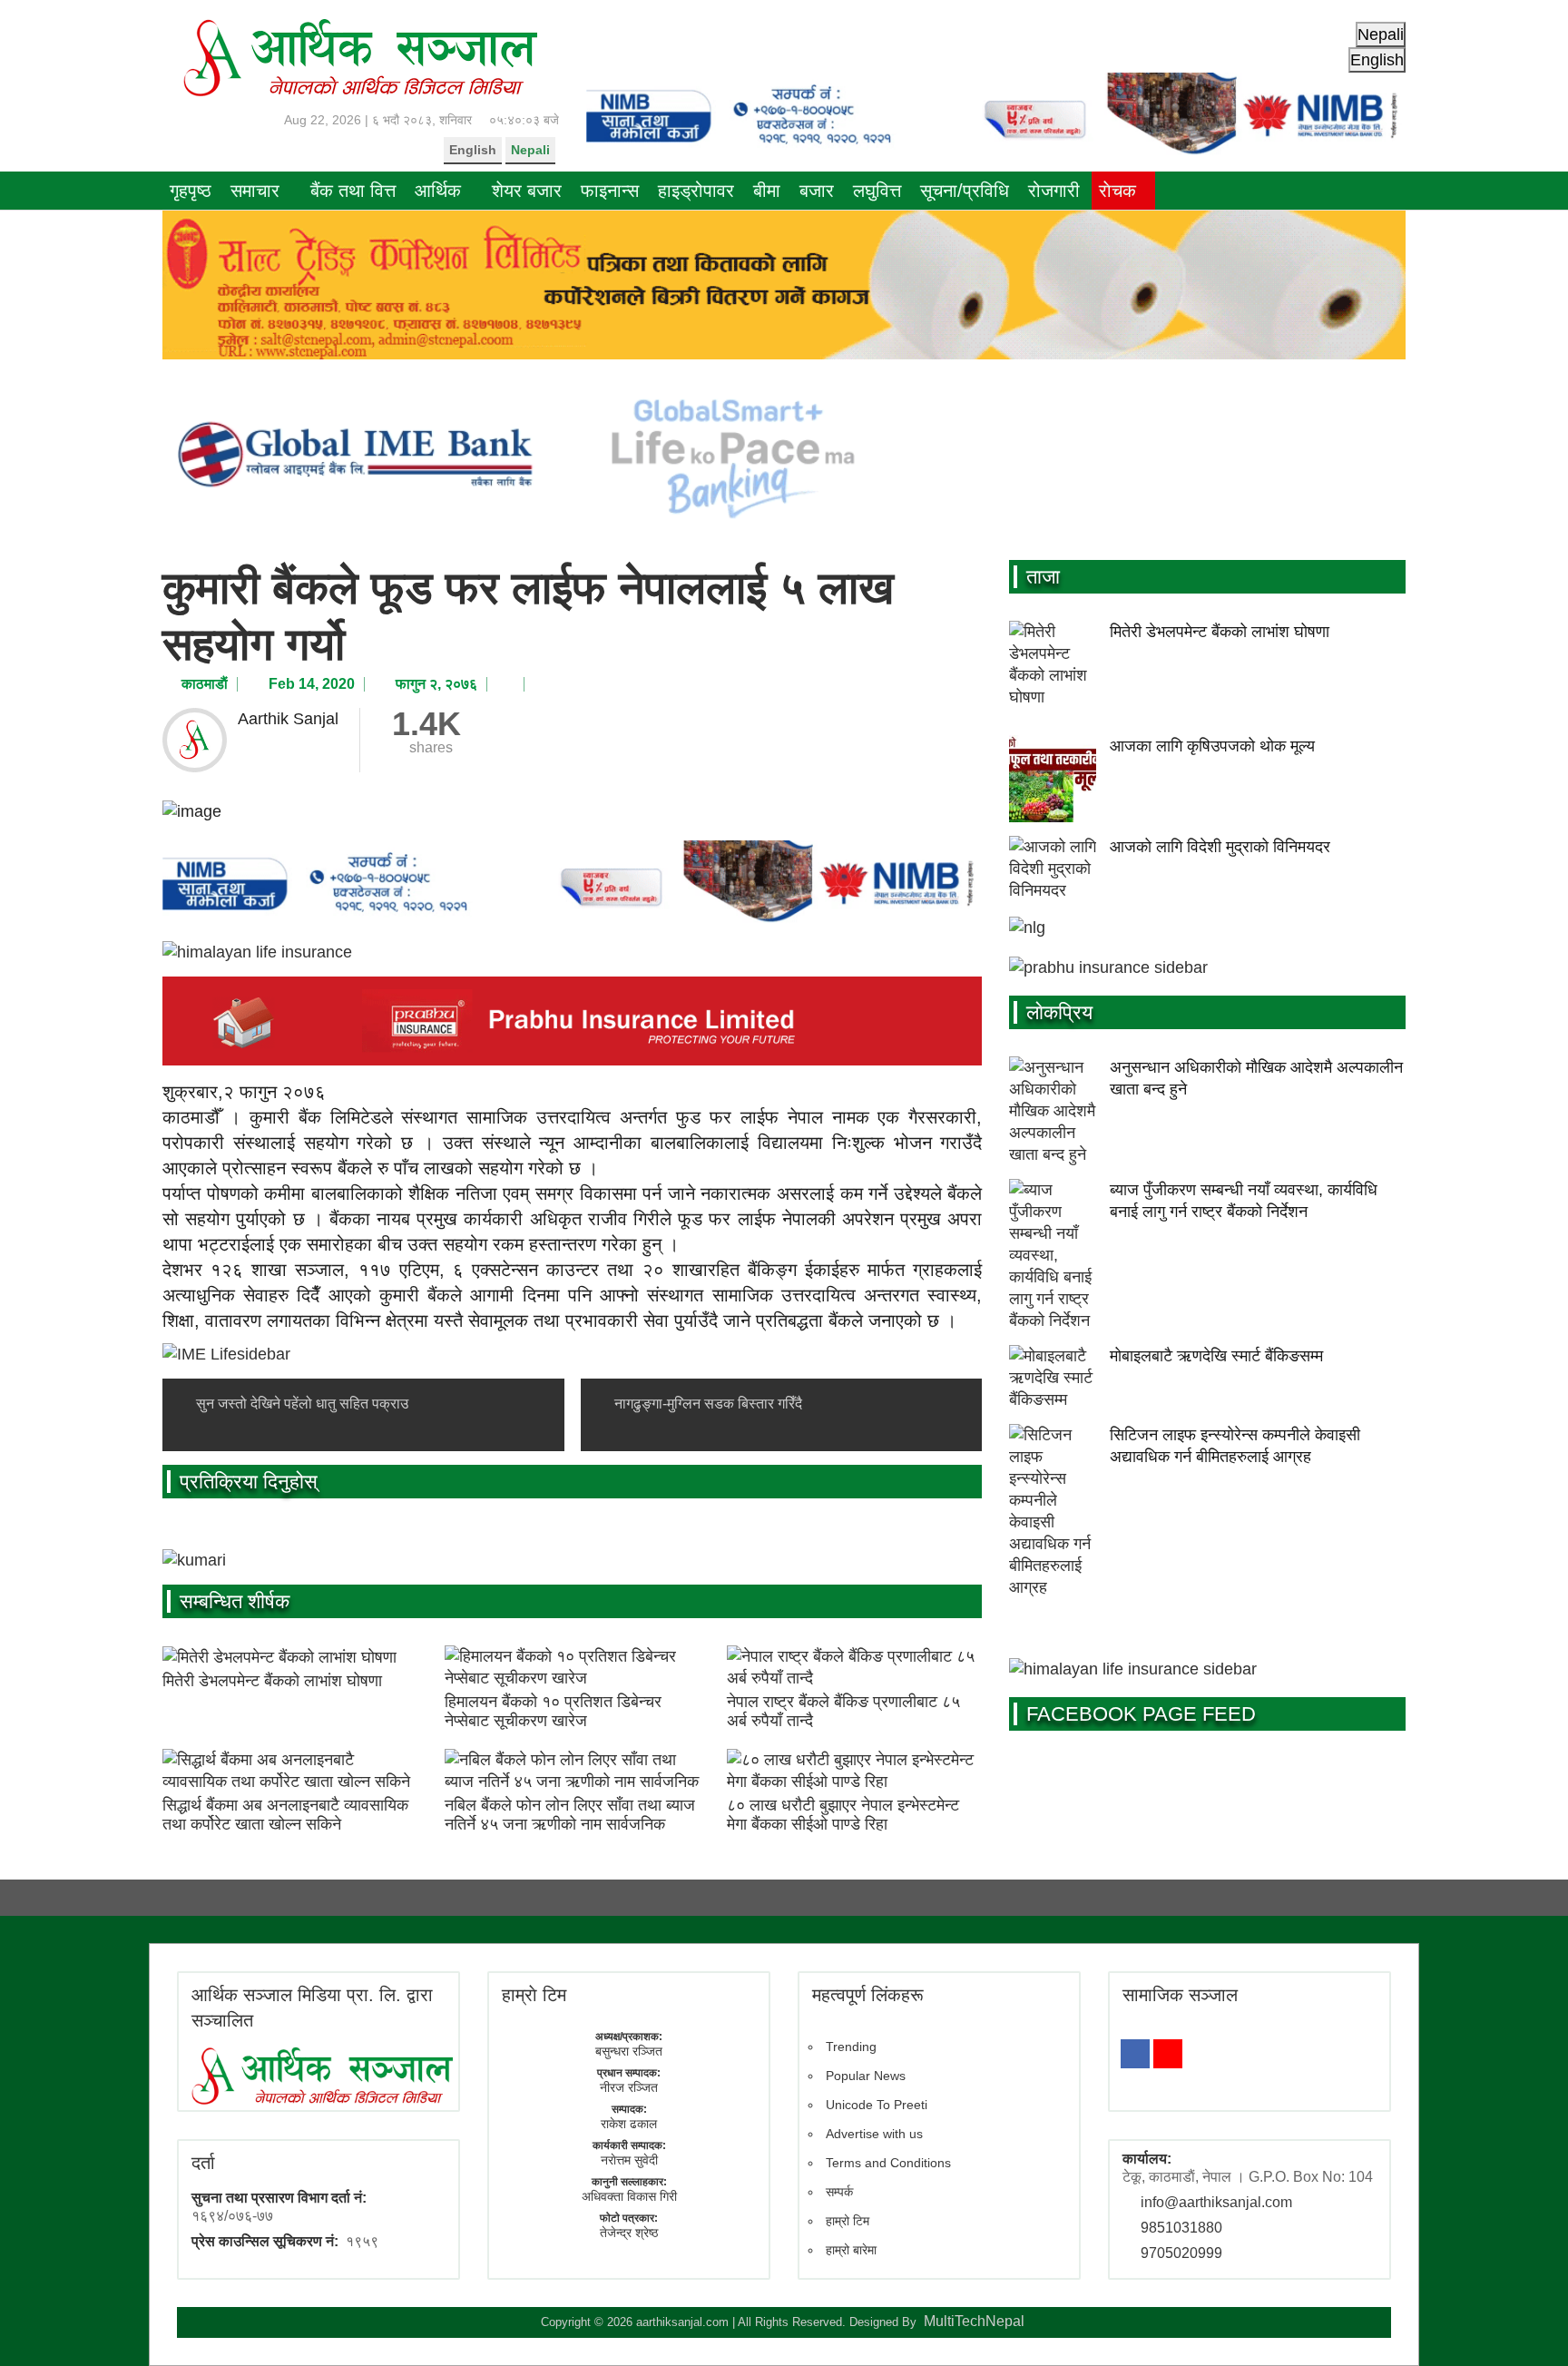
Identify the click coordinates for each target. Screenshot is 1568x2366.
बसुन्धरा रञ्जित (629, 2051)
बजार (817, 191)
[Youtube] (1168, 2054)
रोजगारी (1054, 191)
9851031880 (1181, 2228)
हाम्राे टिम (534, 1995)
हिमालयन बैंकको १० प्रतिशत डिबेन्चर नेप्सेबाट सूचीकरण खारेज (553, 1712)
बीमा (767, 191)
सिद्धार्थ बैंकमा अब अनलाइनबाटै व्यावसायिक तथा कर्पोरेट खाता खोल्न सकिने (285, 1815)
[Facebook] (1135, 2054)
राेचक (1117, 191)
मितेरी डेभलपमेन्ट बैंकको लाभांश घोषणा (272, 1681)
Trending (851, 2047)
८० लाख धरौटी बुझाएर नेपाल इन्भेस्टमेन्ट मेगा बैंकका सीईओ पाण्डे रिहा (843, 1815)
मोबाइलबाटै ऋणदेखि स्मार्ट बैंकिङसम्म (1216, 1356)
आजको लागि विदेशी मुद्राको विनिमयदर (1220, 847)
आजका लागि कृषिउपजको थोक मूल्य (1212, 746)
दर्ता (203, 2163)
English (473, 150)
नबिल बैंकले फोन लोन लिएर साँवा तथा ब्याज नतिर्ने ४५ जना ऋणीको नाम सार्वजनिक (570, 1815)
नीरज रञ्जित (629, 2087)
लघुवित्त (877, 191)
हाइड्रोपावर (696, 191)
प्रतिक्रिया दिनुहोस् (249, 1482)
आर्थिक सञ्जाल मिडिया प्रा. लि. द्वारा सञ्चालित (312, 2008)
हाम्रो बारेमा (851, 2250)
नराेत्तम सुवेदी (629, 2160)
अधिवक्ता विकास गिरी (629, 2196)
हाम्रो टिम (848, 2221)
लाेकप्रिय (1059, 1012)
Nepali (530, 150)
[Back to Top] (1527, 2325)
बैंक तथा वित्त (353, 191)
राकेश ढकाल (629, 2124)
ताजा (1043, 577)
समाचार (255, 191)
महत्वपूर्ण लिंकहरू (868, 1995)
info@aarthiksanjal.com (1216, 2202)
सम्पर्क (839, 2192)
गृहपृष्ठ (191, 191)
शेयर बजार (527, 191)
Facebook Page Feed (1141, 1714)
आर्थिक (438, 191)
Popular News (866, 2076)
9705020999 (1181, 2253)
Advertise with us (874, 2134)
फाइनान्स (610, 191)
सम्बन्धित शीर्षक (235, 1601)
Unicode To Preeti (877, 2105)
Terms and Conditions (888, 2163)
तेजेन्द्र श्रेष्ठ (629, 2233)
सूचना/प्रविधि (965, 191)
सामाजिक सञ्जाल (1180, 1995)
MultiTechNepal (974, 2321)
